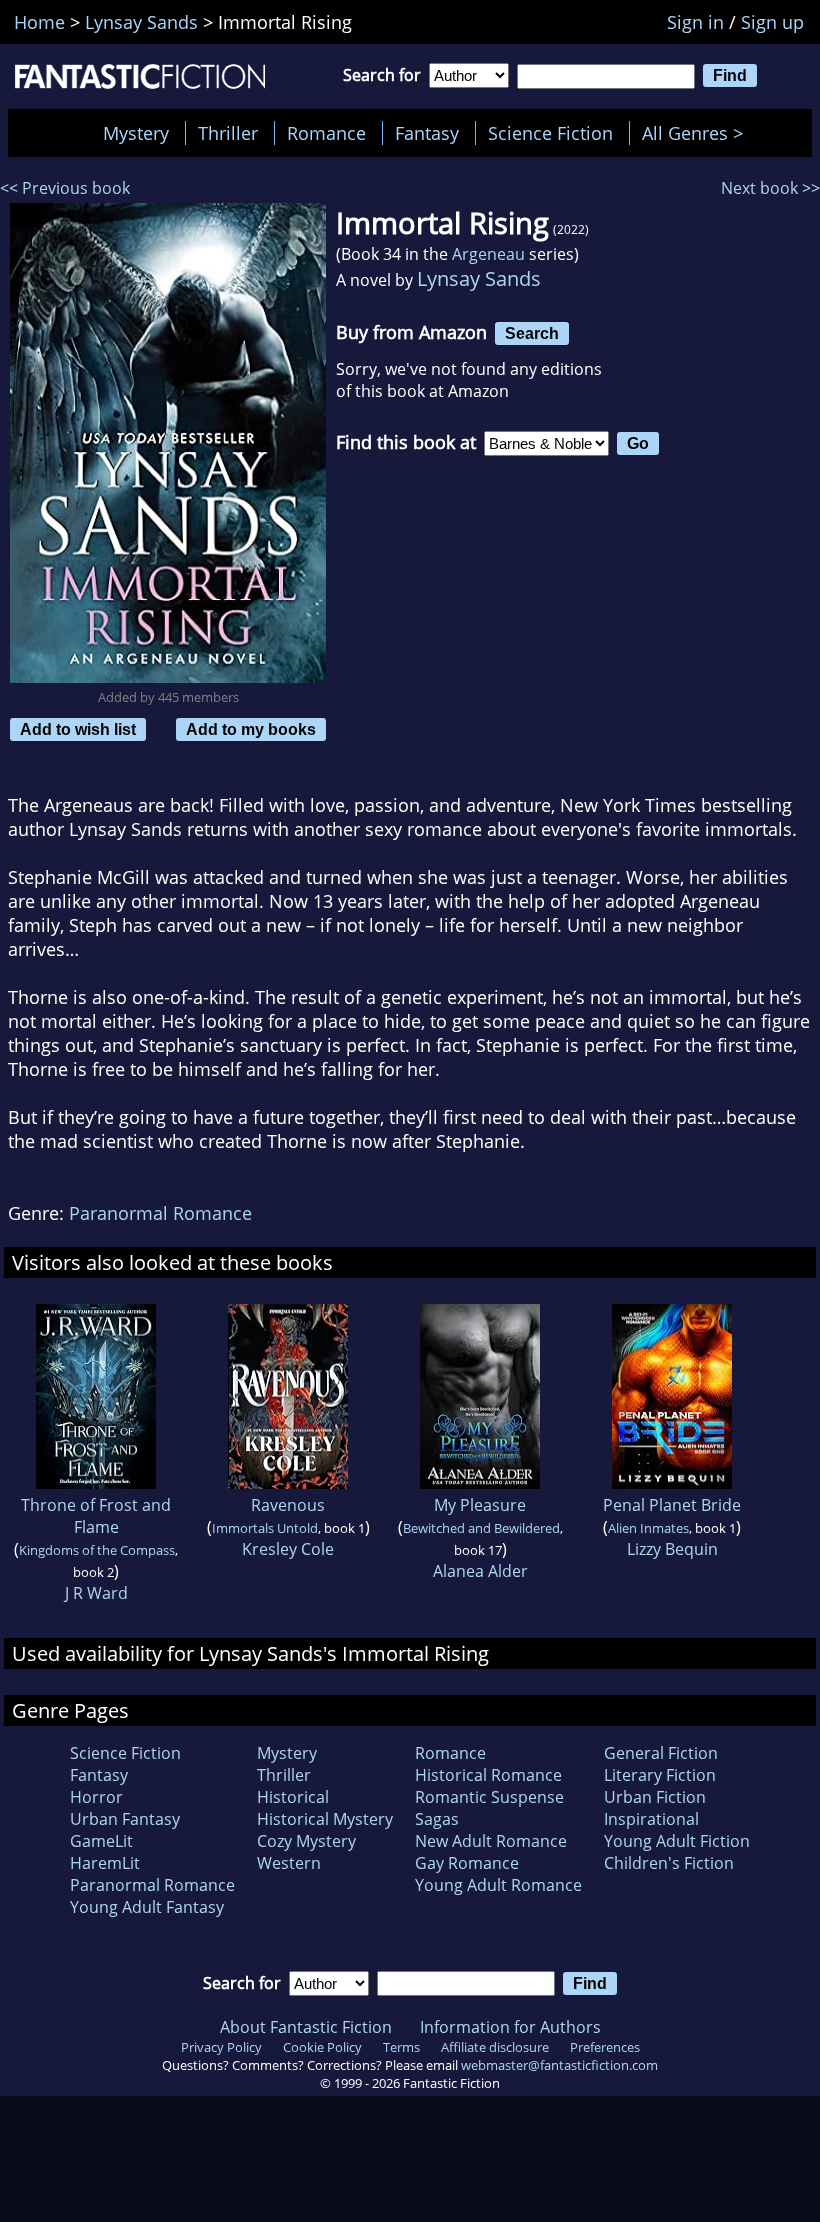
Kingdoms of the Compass (97, 1550)
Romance (326, 133)
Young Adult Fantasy (147, 1907)
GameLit (101, 1841)
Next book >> (770, 188)
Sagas (437, 1819)
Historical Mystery (325, 1819)
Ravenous (288, 1505)
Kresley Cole (288, 1549)
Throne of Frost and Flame (96, 1516)
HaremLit (105, 1863)
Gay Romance (467, 1863)
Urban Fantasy (125, 1819)
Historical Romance (488, 1775)
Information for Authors (510, 2027)
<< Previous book (65, 188)
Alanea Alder (480, 1571)
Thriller (228, 133)
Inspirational (651, 1819)
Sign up (772, 22)
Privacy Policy (221, 2047)
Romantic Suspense (489, 1797)
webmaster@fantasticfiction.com (559, 2065)
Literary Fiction (660, 1775)
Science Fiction (550, 133)
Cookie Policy (322, 2047)
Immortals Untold (265, 1528)
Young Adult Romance (498, 1885)
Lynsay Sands (479, 278)
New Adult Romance (491, 1841)
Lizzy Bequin (672, 1549)
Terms (401, 2047)
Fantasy (427, 133)
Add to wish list (78, 729)
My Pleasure (480, 1505)
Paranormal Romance (160, 1213)
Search (532, 333)
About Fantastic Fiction (306, 2027)
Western (289, 1863)
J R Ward (96, 1593)
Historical (293, 1797)
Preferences (605, 2047)
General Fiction (661, 1753)
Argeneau (488, 254)
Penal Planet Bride (672, 1505)
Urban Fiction (655, 1797)
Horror (96, 1797)
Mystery (136, 133)
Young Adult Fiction (677, 1841)
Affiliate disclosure (495, 2047)
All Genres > (697, 133)
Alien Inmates (648, 1528)
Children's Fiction (669, 1863)
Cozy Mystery (306, 1841)
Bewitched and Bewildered (481, 1528)
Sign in (695, 22)
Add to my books (251, 729)
